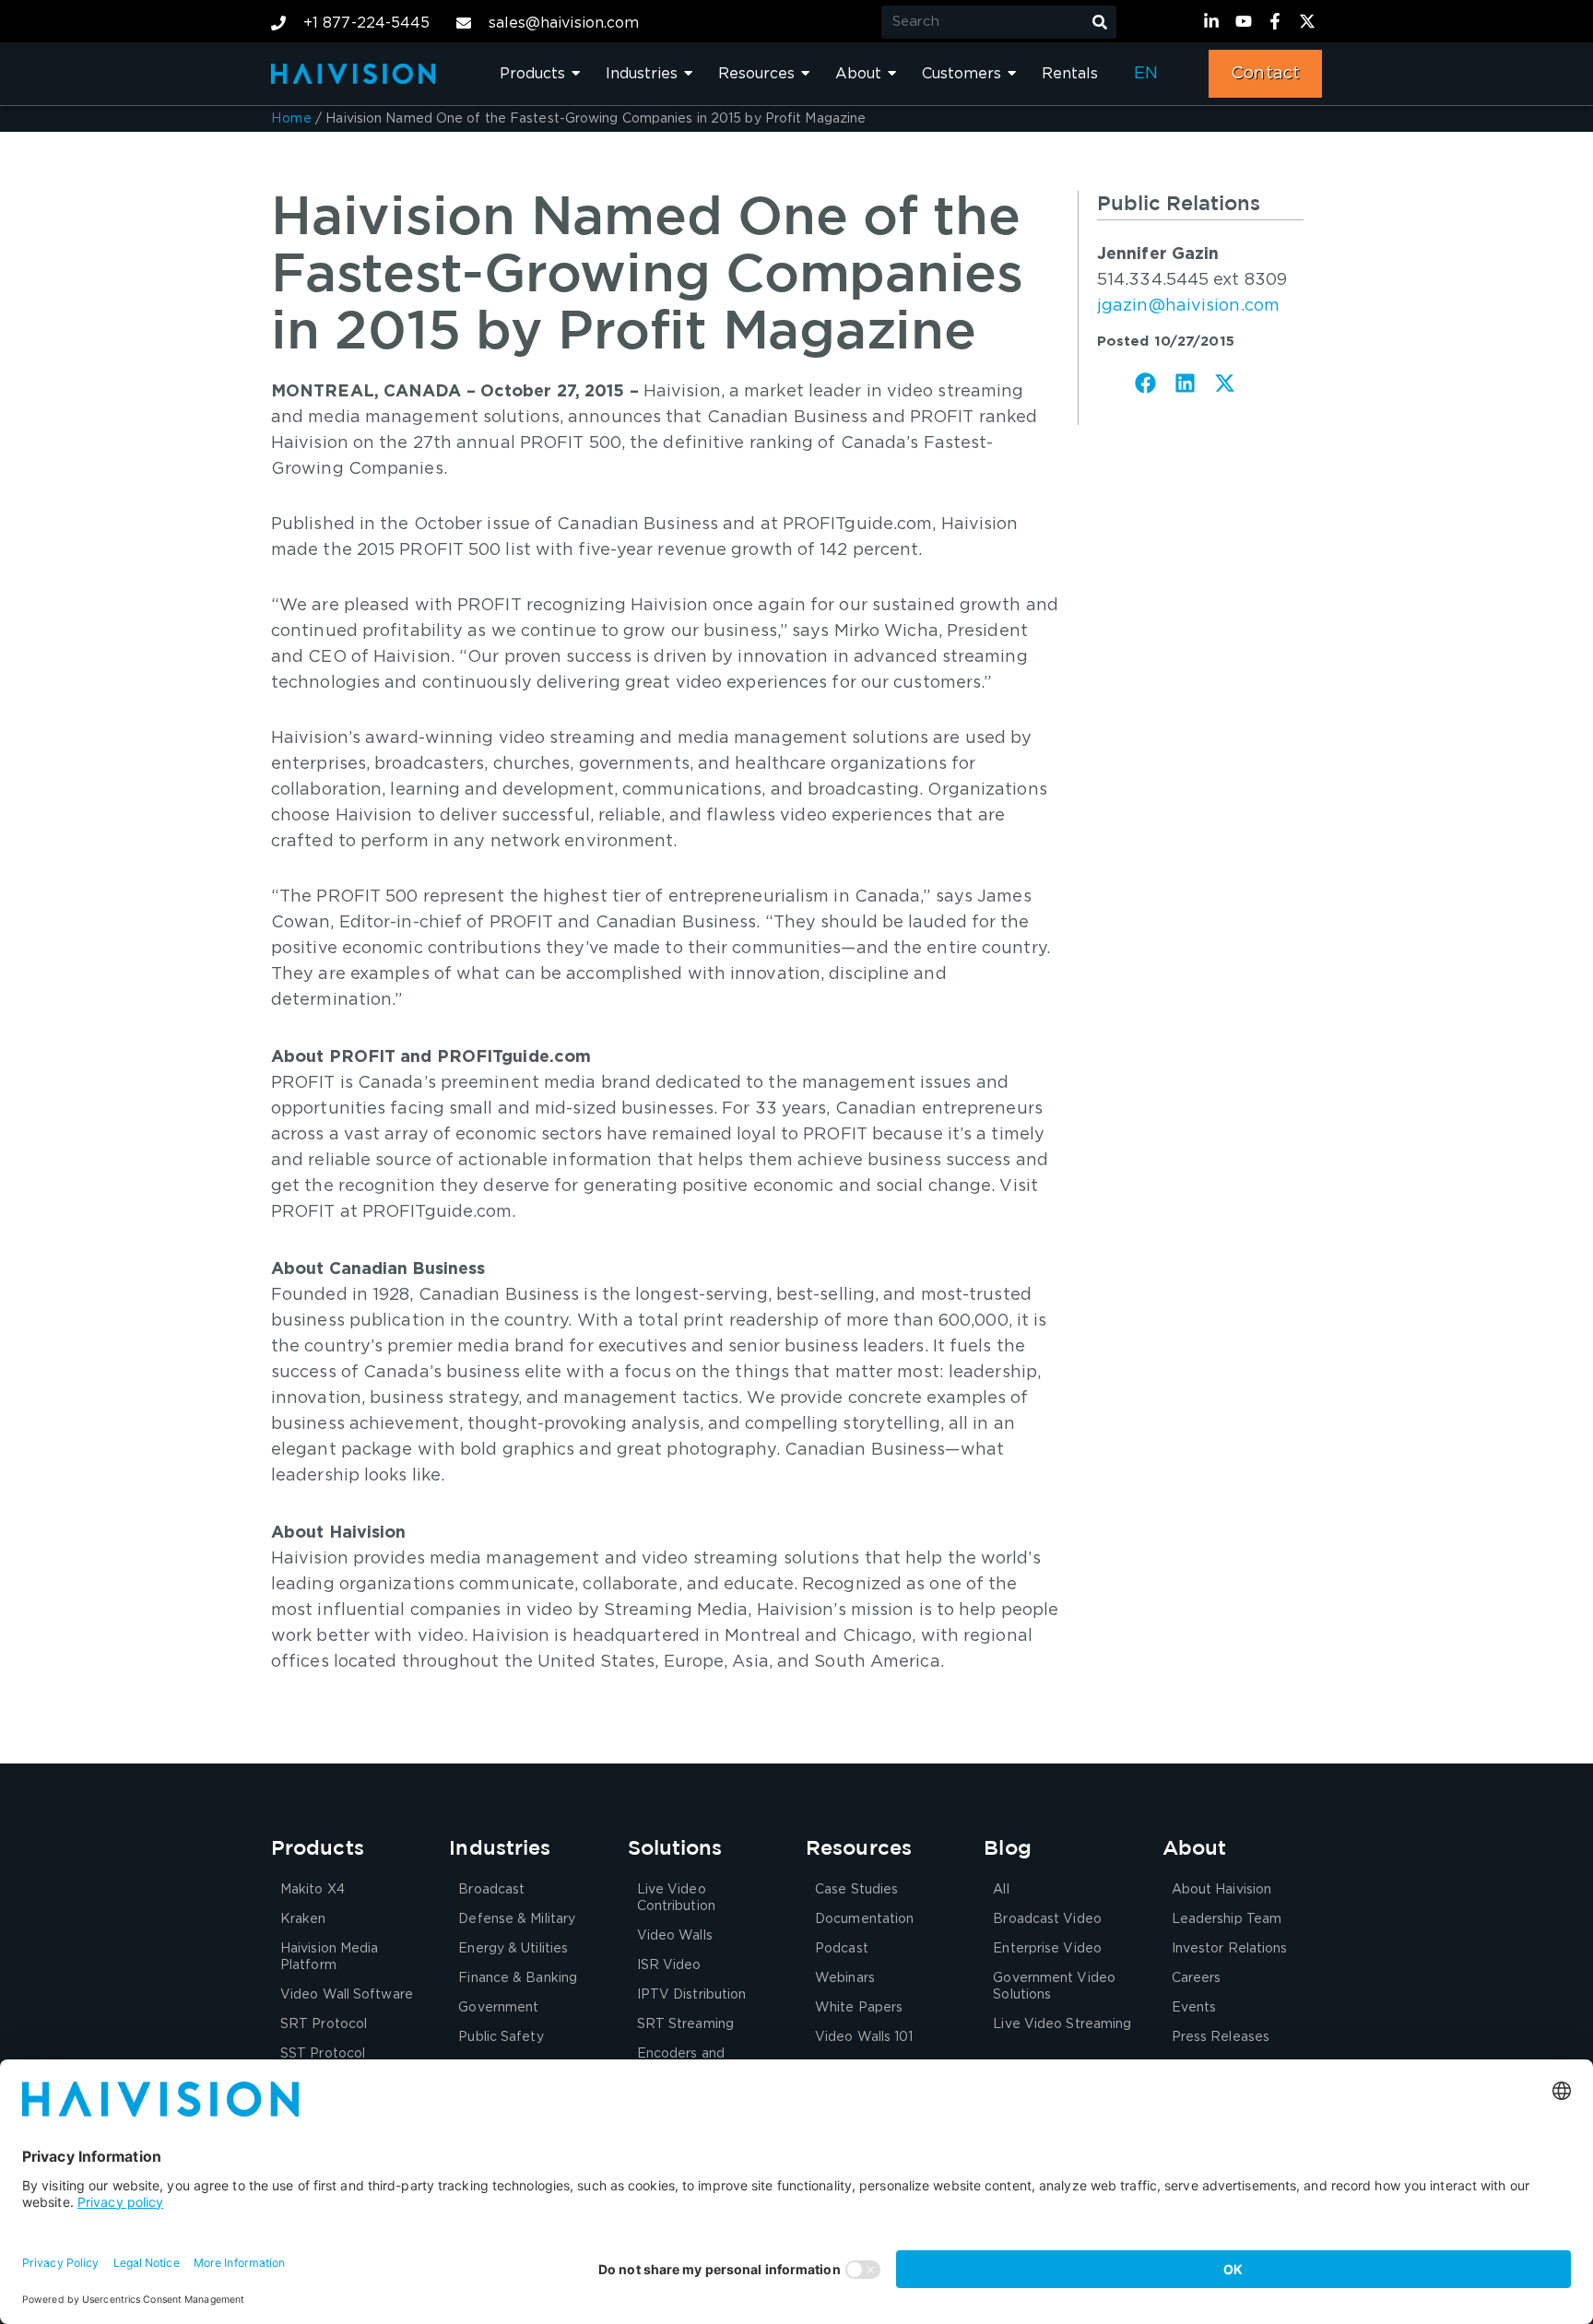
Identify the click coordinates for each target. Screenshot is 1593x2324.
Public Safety (501, 2037)
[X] (1310, 21)
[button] (1146, 383)
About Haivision (1222, 1890)
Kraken (303, 1919)
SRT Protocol (324, 2024)
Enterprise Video (1047, 1949)
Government (498, 2008)
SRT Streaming (685, 2024)
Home (291, 119)
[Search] (1100, 22)
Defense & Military (517, 1919)
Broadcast (491, 1890)
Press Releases (1221, 2037)
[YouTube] (1246, 21)
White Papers (859, 2008)
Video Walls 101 (864, 2037)
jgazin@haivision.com (1188, 306)
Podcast (842, 1949)
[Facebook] (1278, 21)
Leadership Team (1227, 1919)
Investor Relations (1230, 1949)
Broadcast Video (1047, 1919)
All (1001, 1890)
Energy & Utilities (513, 1949)
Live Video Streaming (1062, 2024)
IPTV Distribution (692, 1995)
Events (1194, 2008)
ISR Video (669, 1965)
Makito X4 (313, 1890)
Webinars (845, 1978)
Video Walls (675, 1936)
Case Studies (856, 1890)
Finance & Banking (518, 1978)
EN (1146, 74)
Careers (1197, 1978)
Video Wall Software (347, 1995)
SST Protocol (323, 2054)
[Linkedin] (1214, 21)
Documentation (864, 1919)
